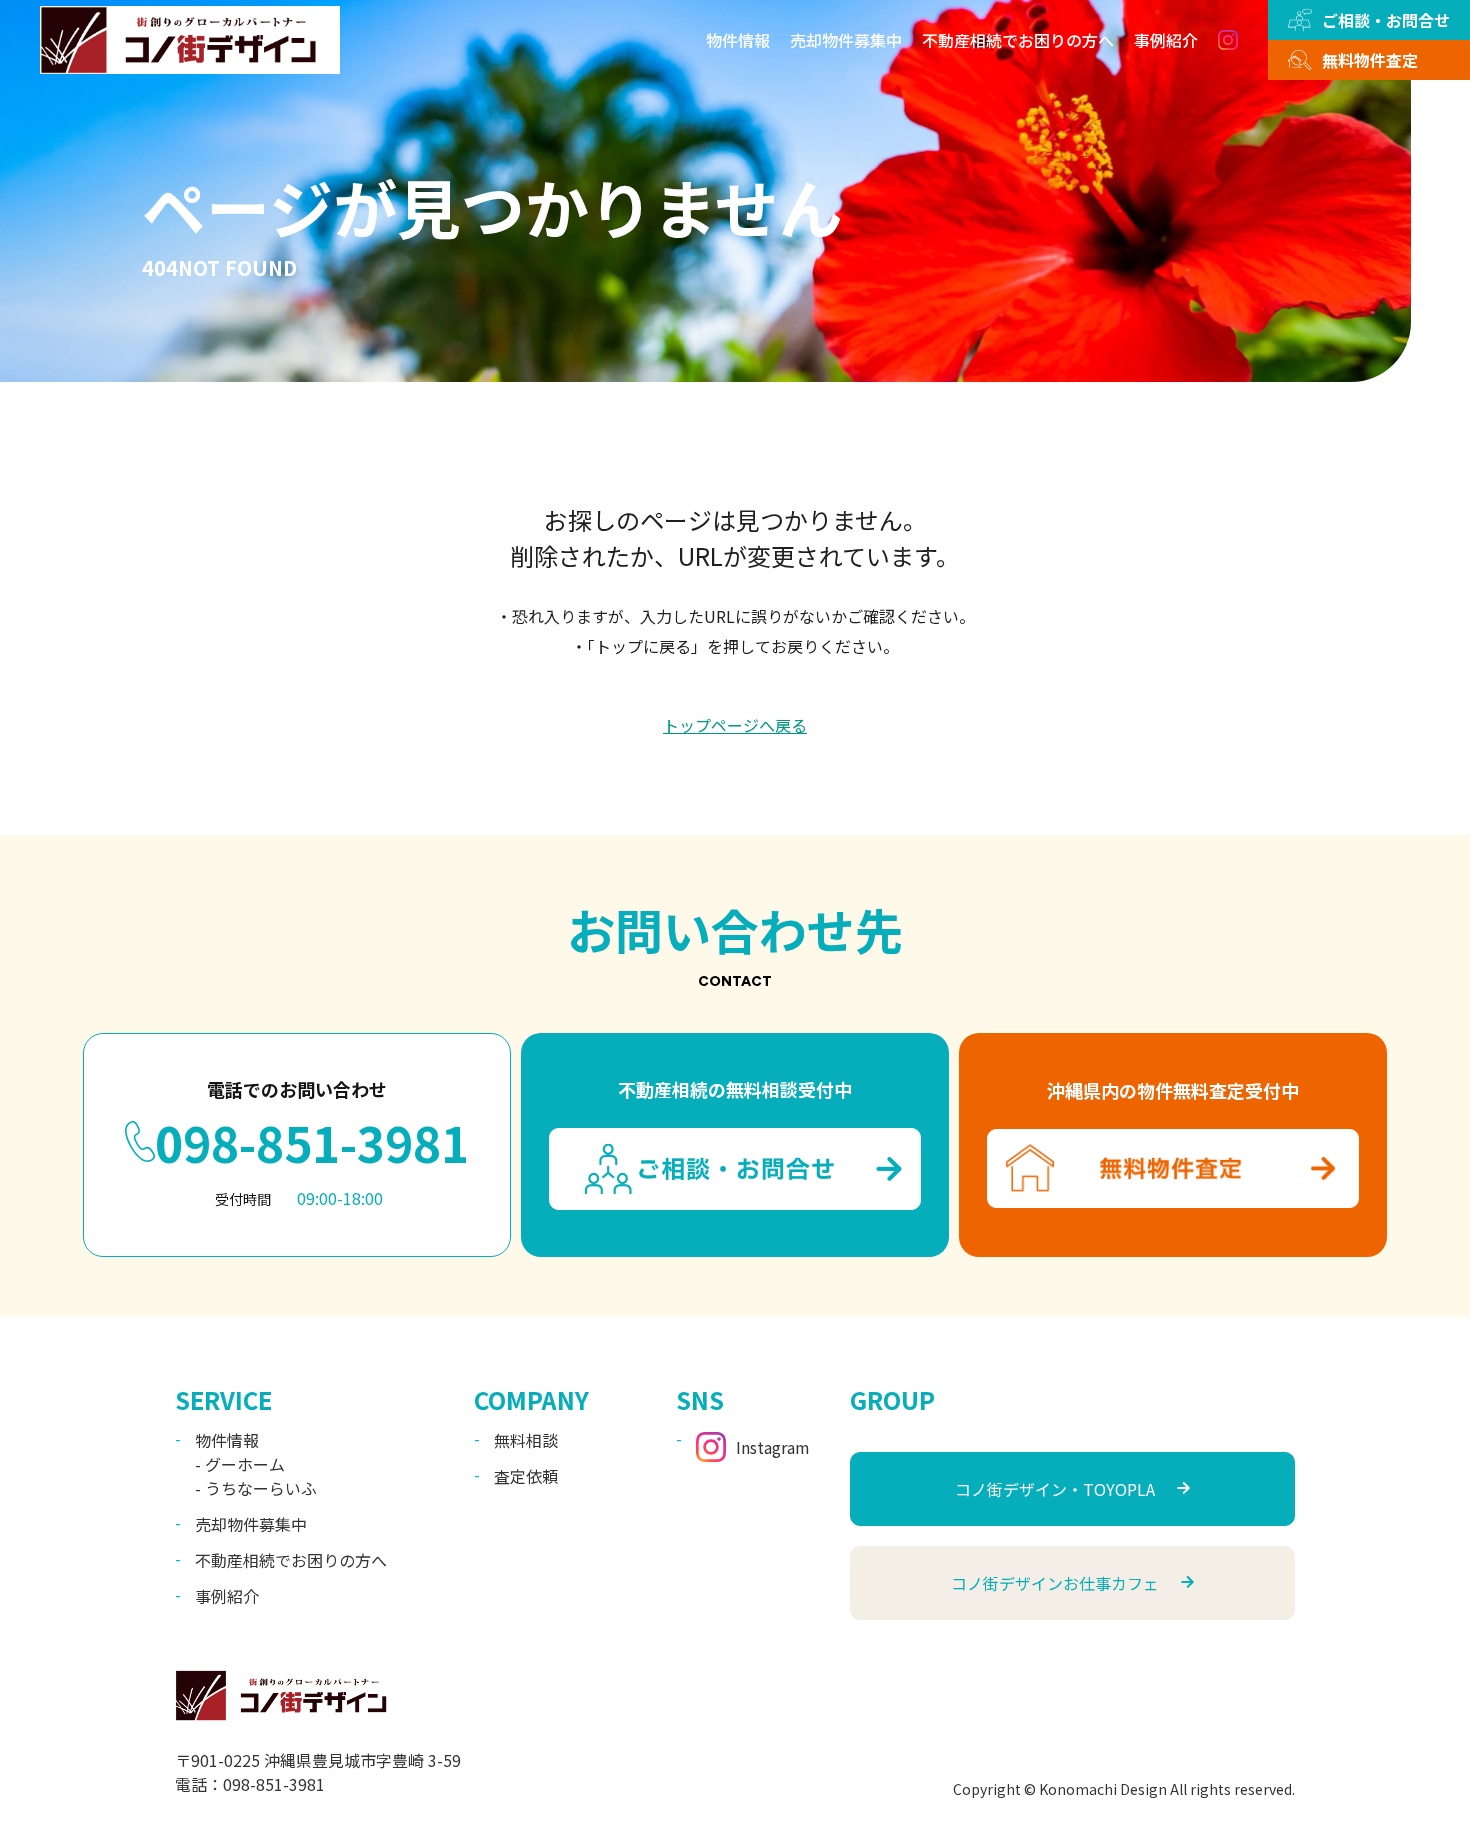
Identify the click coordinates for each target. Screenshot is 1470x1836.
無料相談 (526, 1440)
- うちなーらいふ (256, 1488)
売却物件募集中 (846, 40)
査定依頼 (526, 1476)
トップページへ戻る (735, 725)
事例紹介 (1166, 40)
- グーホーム (240, 1464)
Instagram (773, 1447)
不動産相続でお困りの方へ (1018, 40)
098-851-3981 (312, 1142)
